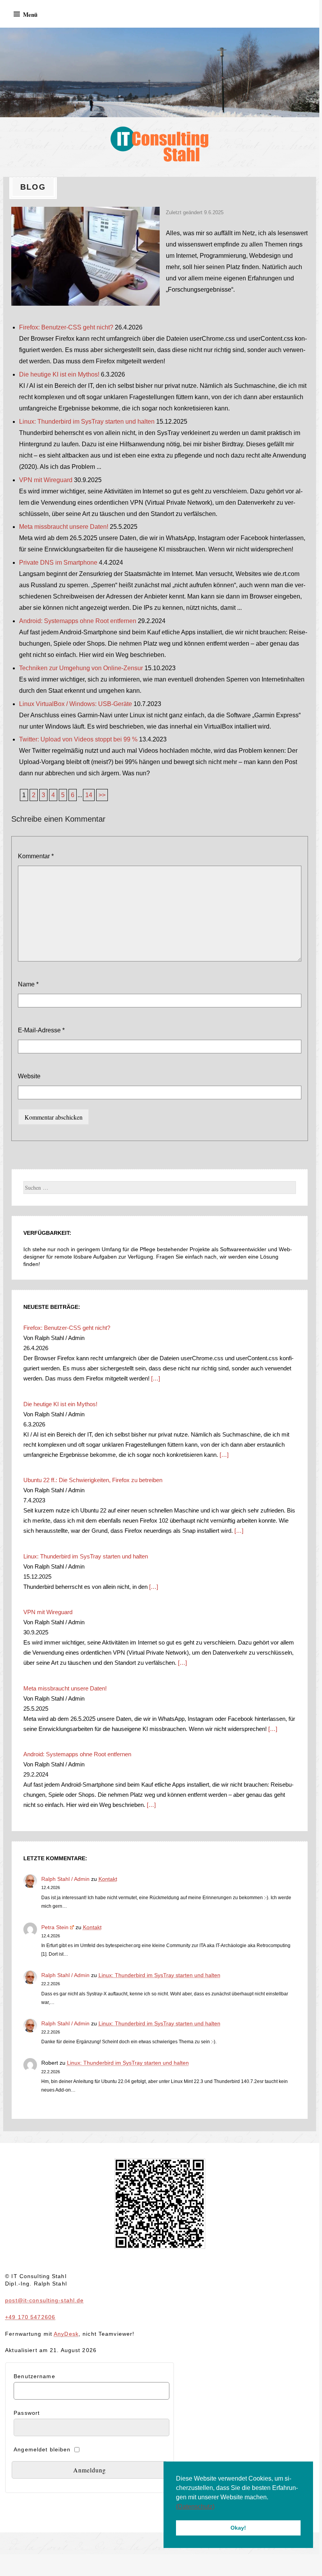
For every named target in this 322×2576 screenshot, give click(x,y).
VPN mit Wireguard (46, 480)
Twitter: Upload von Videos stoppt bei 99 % (78, 739)
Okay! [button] (238, 2528)
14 (89, 795)
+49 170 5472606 (30, 2317)
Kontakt (108, 1879)
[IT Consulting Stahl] (160, 72)
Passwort (27, 2413)
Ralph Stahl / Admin (65, 1879)
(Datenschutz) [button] (195, 2506)
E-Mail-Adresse (41, 1030)
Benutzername (34, 2376)
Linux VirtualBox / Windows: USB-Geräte (76, 704)
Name (28, 984)
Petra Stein (55, 1927)
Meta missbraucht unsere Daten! (64, 527)
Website (29, 1076)
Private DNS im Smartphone (58, 563)
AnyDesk (66, 2334)
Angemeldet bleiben (42, 2449)
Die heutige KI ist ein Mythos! (59, 374)
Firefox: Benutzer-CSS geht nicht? (66, 327)
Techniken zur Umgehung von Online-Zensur (81, 668)
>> (102, 795)
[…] (155, 1378)
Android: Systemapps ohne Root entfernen (78, 621)
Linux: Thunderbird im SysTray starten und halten (87, 422)
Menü (30, 14)
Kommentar (36, 856)
